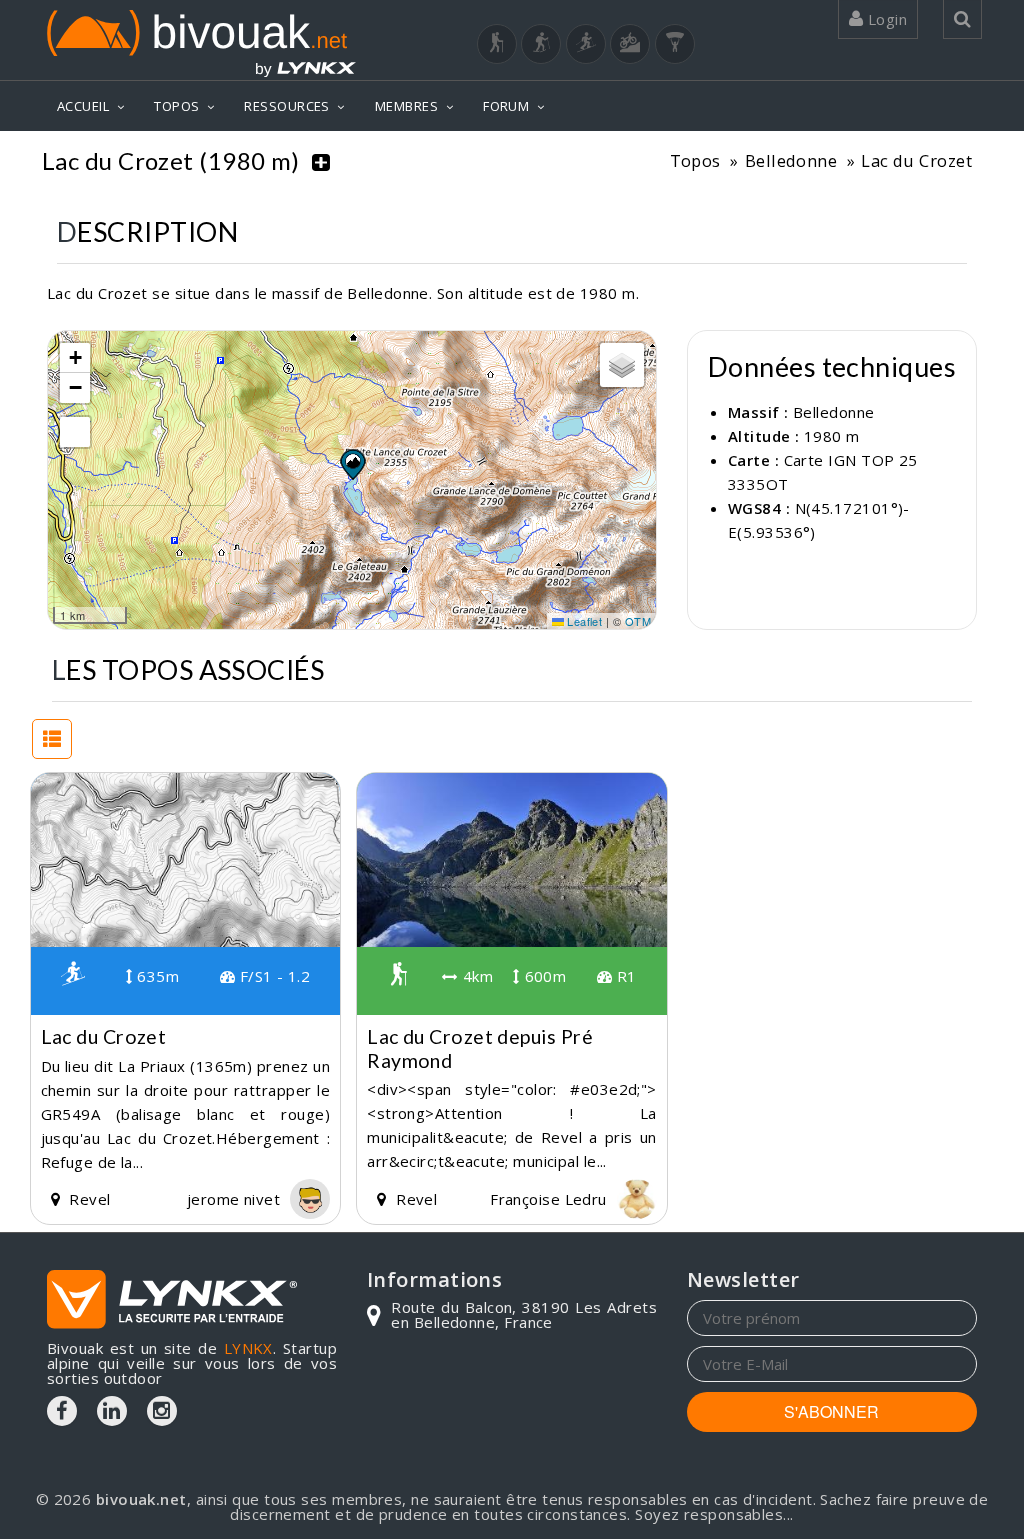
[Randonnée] (497, 44)
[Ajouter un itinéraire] (321, 161)
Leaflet (583, 621)
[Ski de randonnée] (586, 44)
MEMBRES (406, 106)
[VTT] (630, 44)
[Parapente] (675, 44)
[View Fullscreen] (75, 432)
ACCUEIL (83, 106)
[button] (352, 464)
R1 (624, 976)
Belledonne (791, 160)
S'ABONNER (831, 1411)
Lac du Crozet (916, 160)
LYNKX (248, 1348)
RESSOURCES (287, 106)
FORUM (506, 106)
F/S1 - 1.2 (272, 976)
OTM (638, 621)
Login (885, 19)
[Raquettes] (541, 44)
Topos (695, 160)
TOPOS (176, 106)
